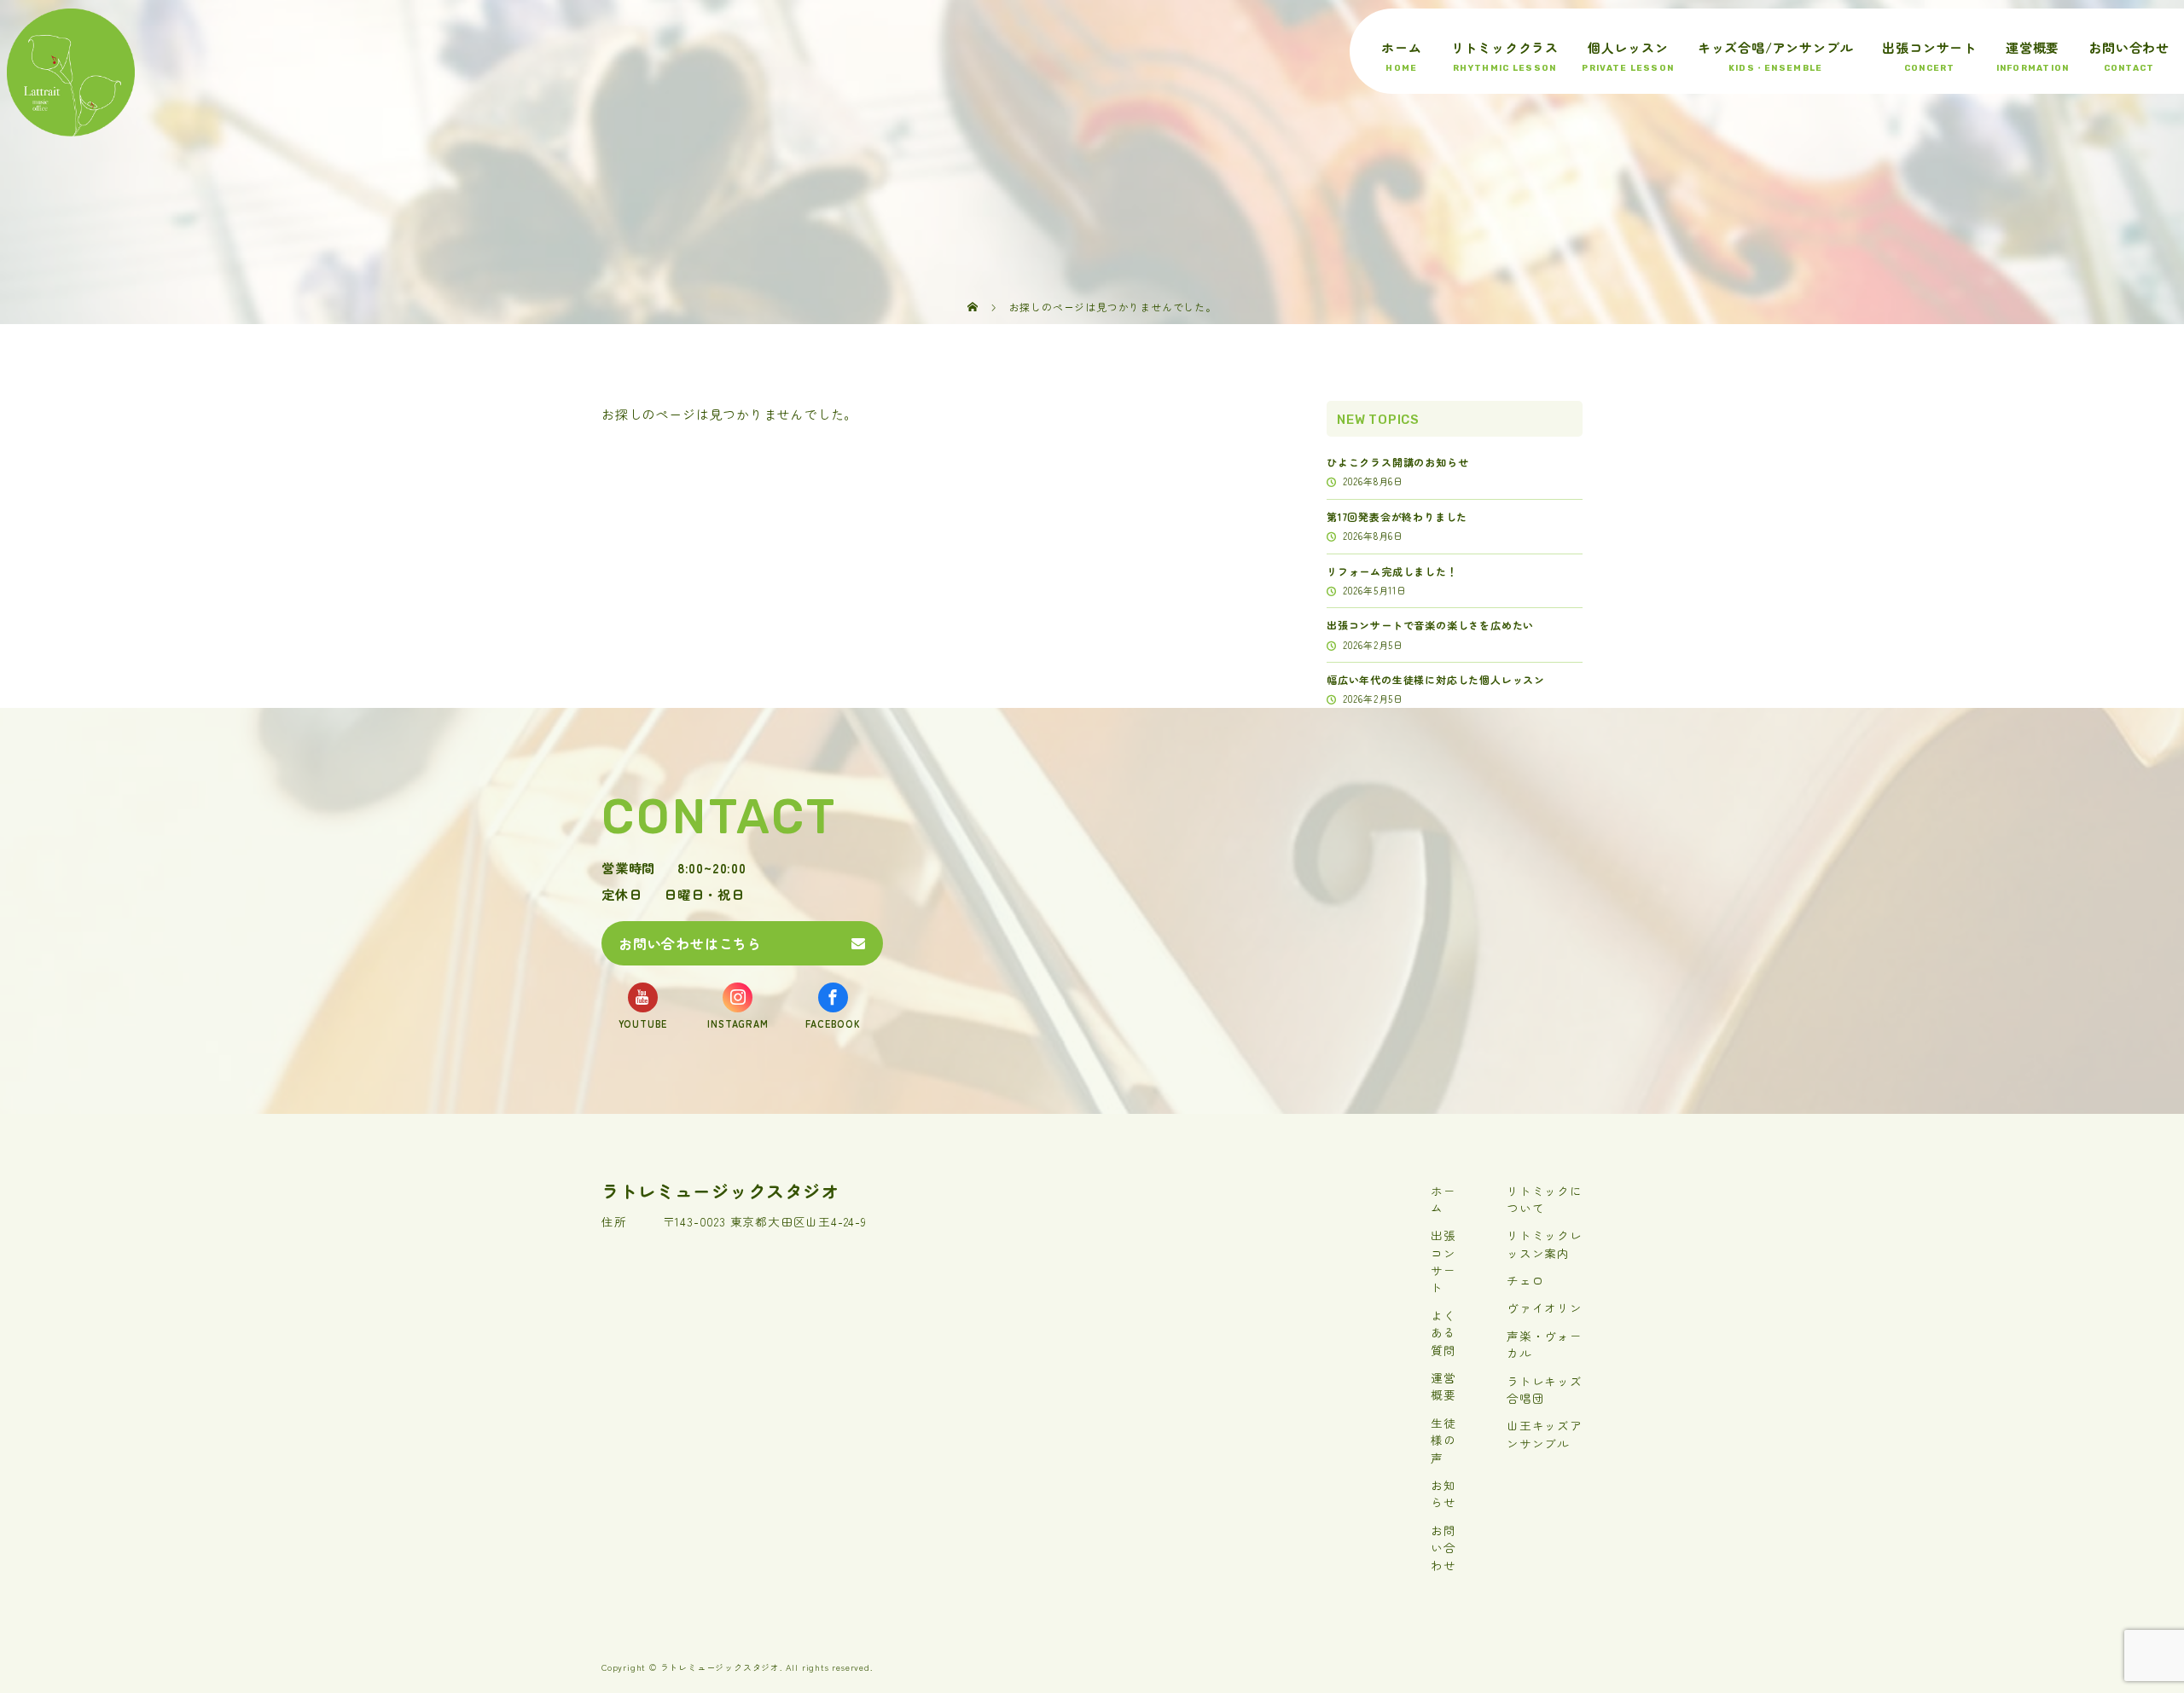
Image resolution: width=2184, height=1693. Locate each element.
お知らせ (1443, 1493)
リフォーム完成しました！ (1392, 571)
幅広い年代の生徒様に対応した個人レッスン (1436, 679)
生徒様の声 (1443, 1440)
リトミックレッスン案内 (1545, 1244)
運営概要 (2033, 47)
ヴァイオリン (1545, 1307)
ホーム (1401, 47)
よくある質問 (1443, 1333)
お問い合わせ (2129, 47)
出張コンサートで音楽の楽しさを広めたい (1430, 625)
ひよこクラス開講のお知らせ (1397, 462)
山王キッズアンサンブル (1545, 1434)
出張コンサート (1929, 47)
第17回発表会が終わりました (1397, 516)
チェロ (1525, 1280)
